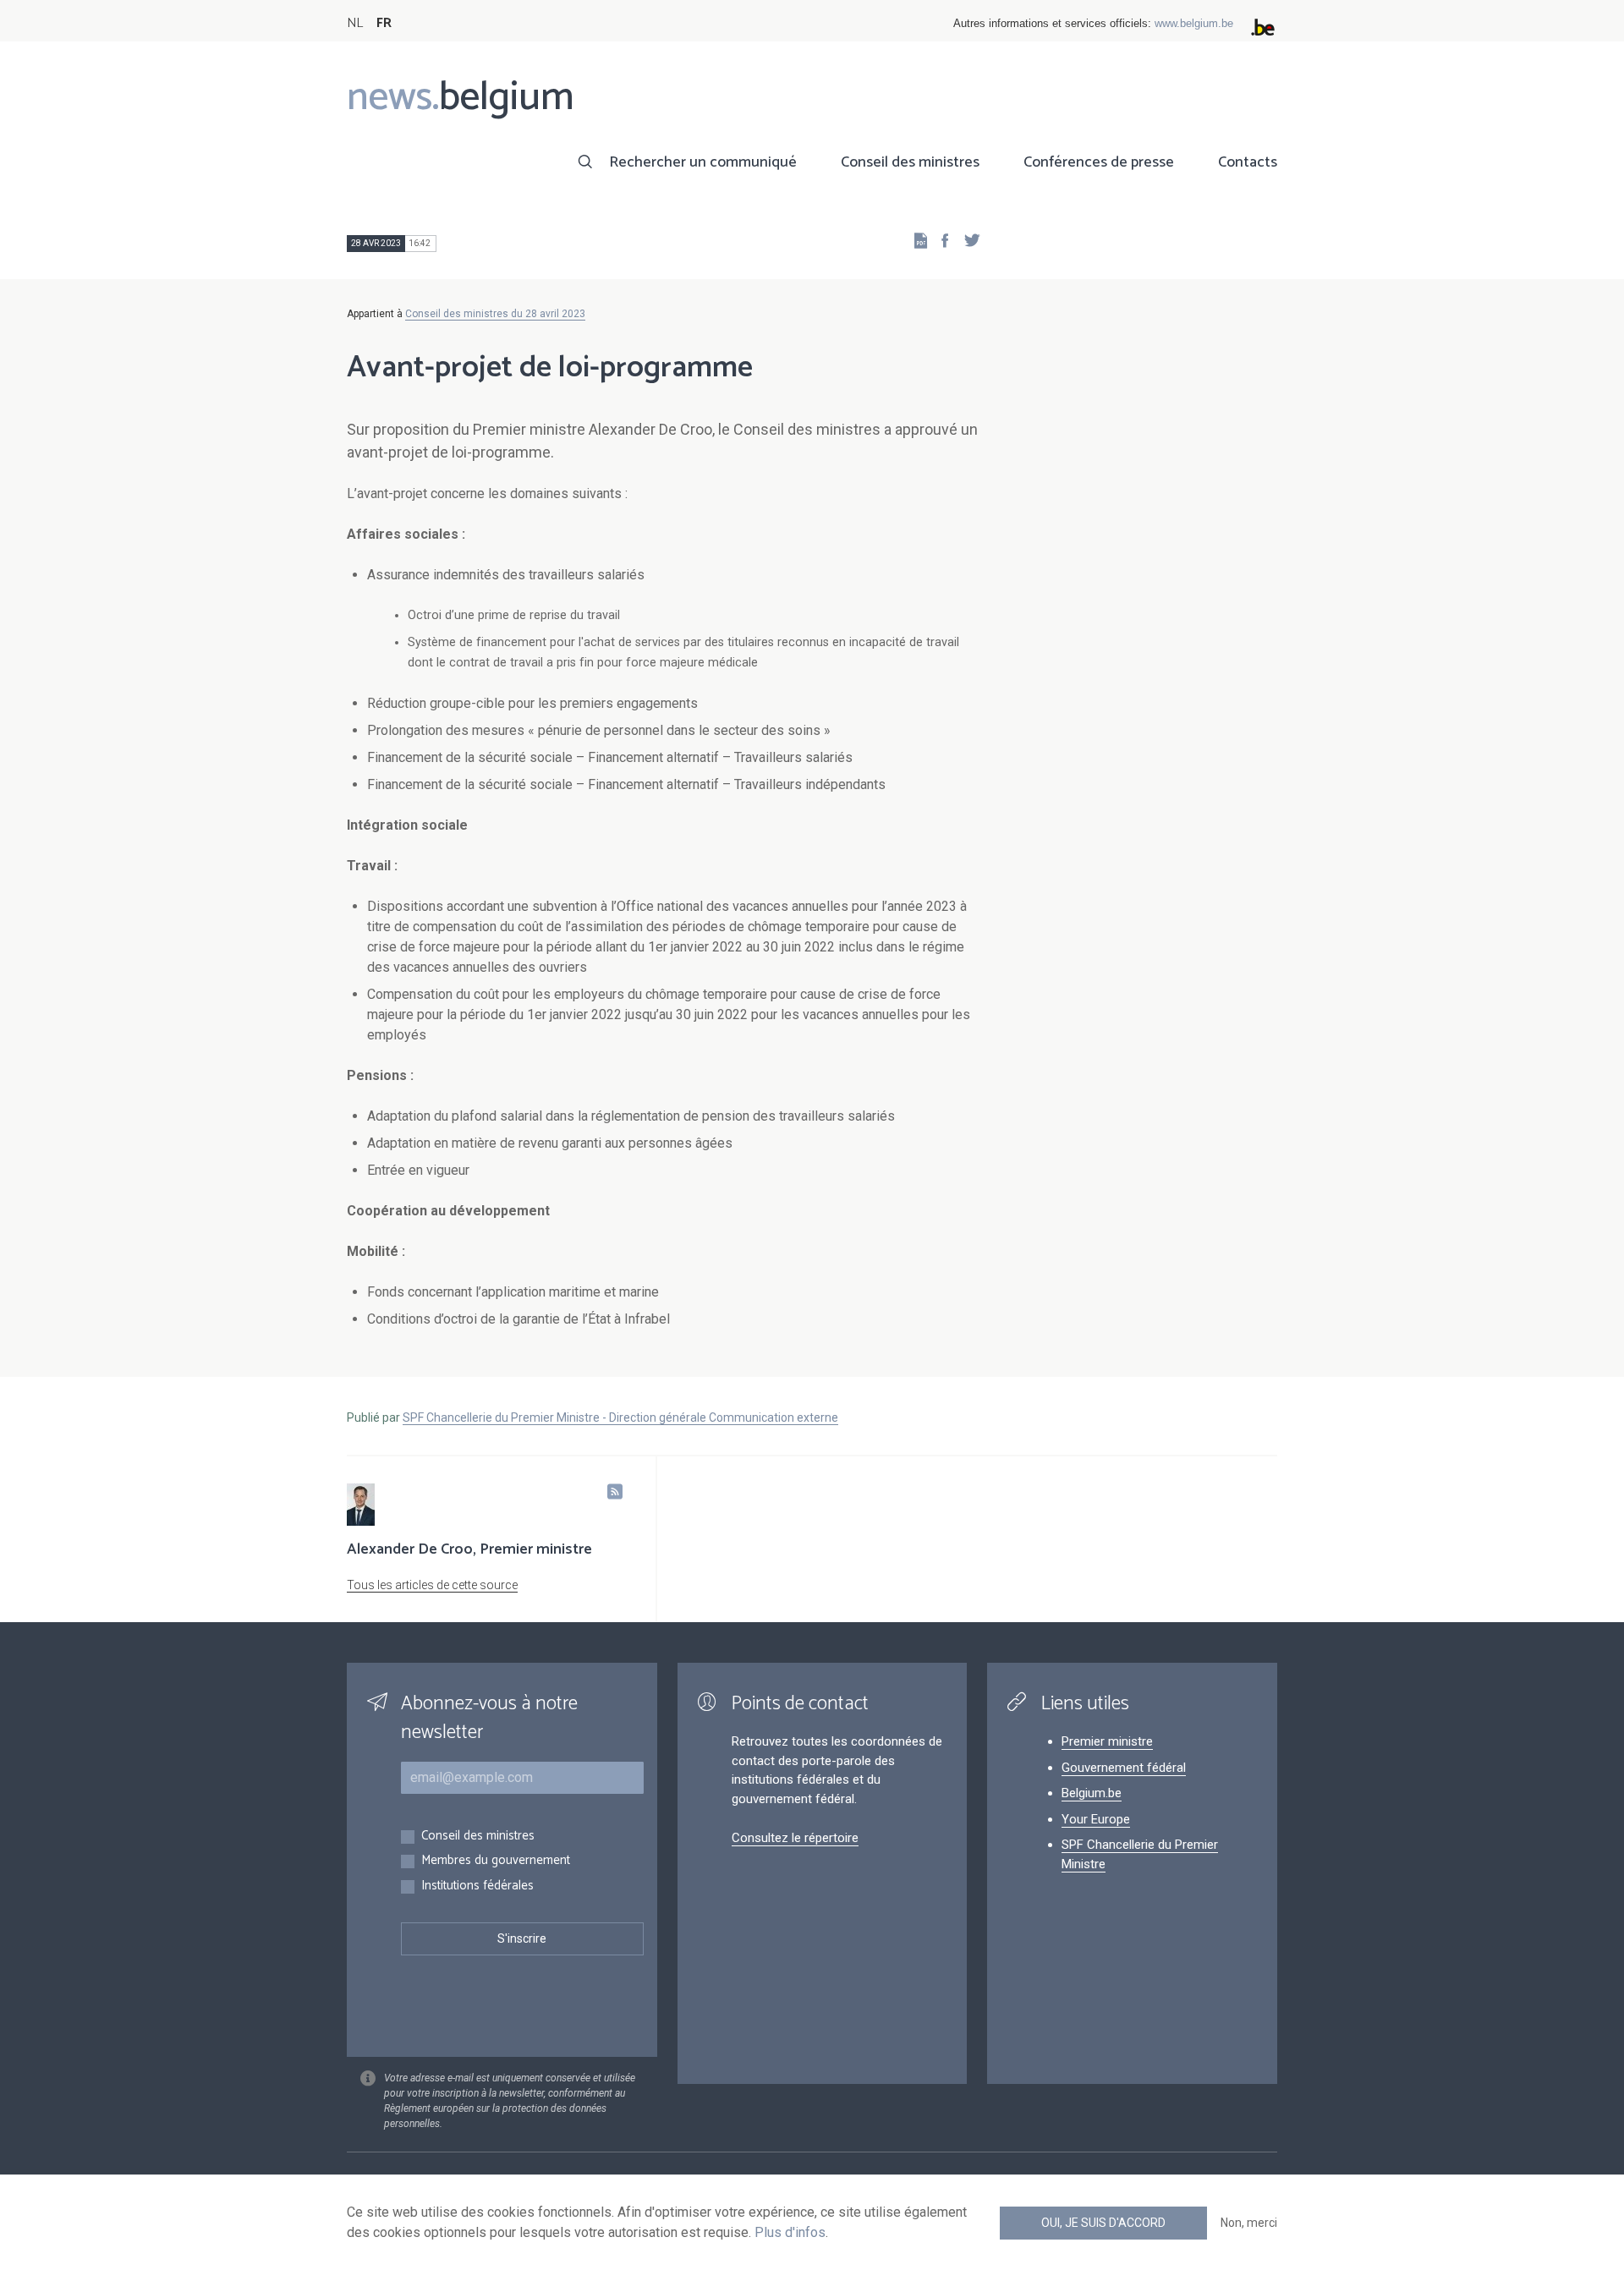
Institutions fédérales (477, 1886)
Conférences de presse (1099, 162)
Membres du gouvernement (496, 1861)
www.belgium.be (1194, 23)
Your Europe (1096, 1819)
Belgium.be (1092, 1793)
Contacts (1248, 162)
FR (384, 23)
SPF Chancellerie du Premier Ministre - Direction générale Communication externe (620, 1417)
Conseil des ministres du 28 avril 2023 (495, 314)
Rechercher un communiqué (703, 162)
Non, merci (1249, 2223)
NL (355, 23)
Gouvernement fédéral (1124, 1768)
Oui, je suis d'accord (1103, 2223)
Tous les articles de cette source (432, 1585)
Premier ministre (1107, 1741)
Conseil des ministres (910, 162)
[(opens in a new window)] (940, 240)
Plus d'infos (790, 2232)
